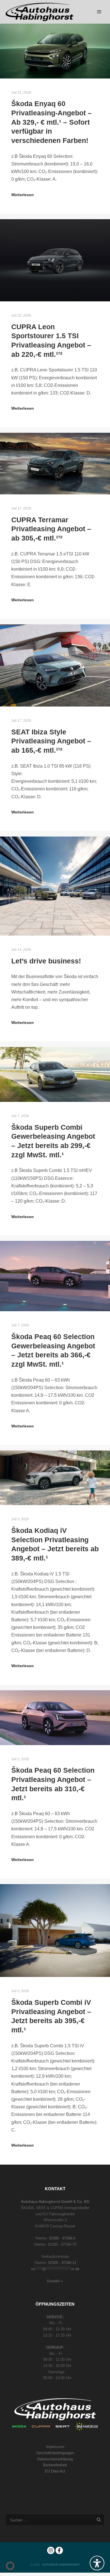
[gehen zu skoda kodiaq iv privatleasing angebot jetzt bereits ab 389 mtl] (55, 1478)
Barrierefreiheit (55, 2465)
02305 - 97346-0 (62, 2238)
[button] (10, 2566)
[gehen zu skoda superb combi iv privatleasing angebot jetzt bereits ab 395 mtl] (55, 1931)
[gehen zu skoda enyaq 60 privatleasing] (55, 51)
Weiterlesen (23, 195)
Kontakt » (55, 2281)
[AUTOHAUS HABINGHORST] (39, 12)
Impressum (55, 2447)
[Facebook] (59, 2550)
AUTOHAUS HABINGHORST (61, 2565)
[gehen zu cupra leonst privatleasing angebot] (55, 260)
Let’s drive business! (46, 961)
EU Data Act (55, 2471)
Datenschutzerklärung (55, 2459)
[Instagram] (51, 2550)
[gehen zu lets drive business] (55, 886)
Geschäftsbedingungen (55, 2453)
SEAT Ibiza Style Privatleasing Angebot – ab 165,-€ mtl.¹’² (51, 741)
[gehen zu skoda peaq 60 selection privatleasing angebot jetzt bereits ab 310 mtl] (55, 1718)
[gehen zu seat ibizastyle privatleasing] (55, 665)
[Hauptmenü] (99, 12)
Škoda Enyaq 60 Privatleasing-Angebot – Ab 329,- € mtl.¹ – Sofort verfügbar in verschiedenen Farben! (51, 122)
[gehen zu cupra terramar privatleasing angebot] (55, 464)
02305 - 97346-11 (62, 2263)
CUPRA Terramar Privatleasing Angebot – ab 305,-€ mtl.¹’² (51, 529)
